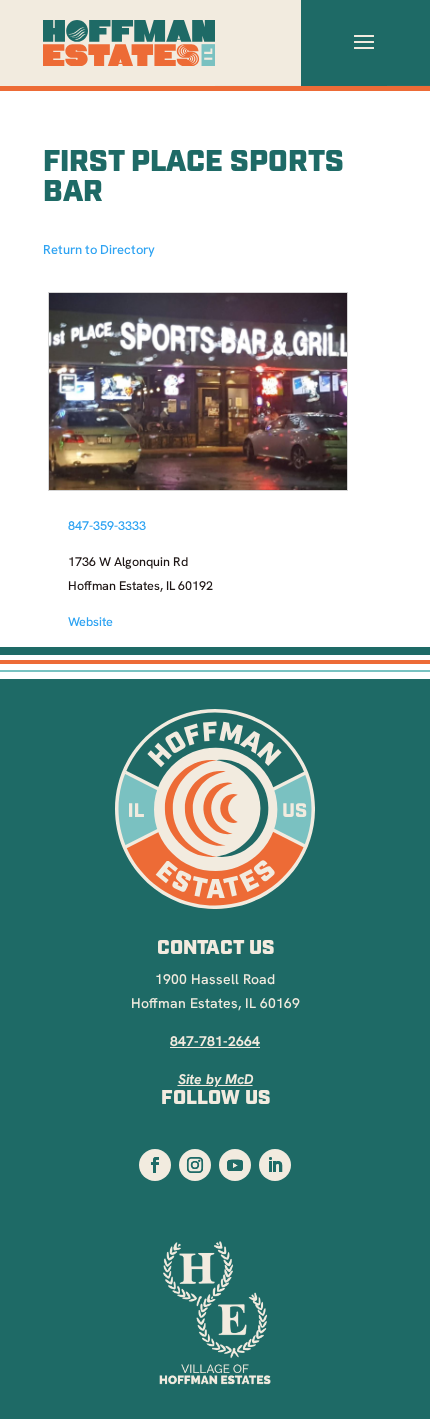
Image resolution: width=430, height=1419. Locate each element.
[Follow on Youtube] (235, 1165)
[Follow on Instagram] (195, 1165)
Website (90, 623)
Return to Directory (99, 250)
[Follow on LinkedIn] (275, 1165)
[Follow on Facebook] (155, 1165)
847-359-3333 (107, 527)
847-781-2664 (215, 1042)
